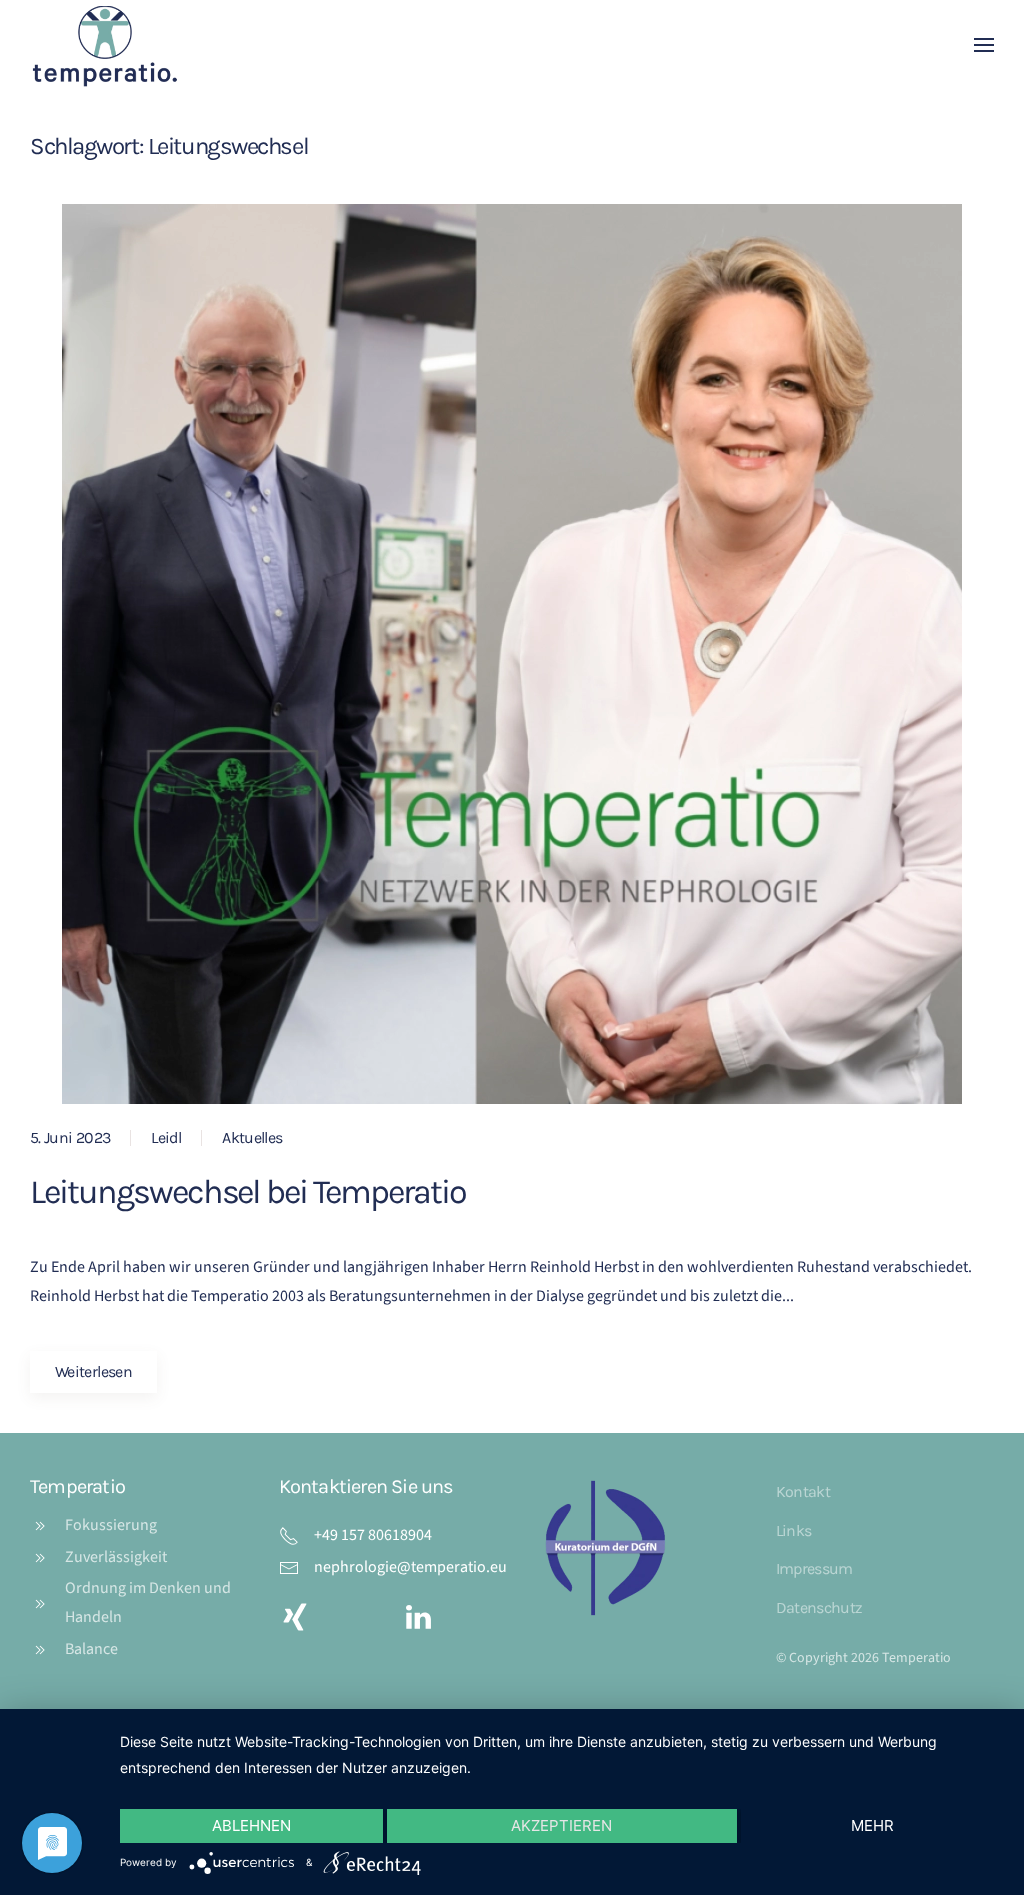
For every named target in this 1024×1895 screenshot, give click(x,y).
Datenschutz (819, 1607)
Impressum (814, 1568)
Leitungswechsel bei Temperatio (248, 1192)
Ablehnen (251, 1825)
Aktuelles (252, 1137)
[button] (984, 45)
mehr (872, 1825)
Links (794, 1530)
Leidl (166, 1137)
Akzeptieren (561, 1825)
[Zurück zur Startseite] (105, 45)
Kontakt (803, 1491)
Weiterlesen (93, 1371)
